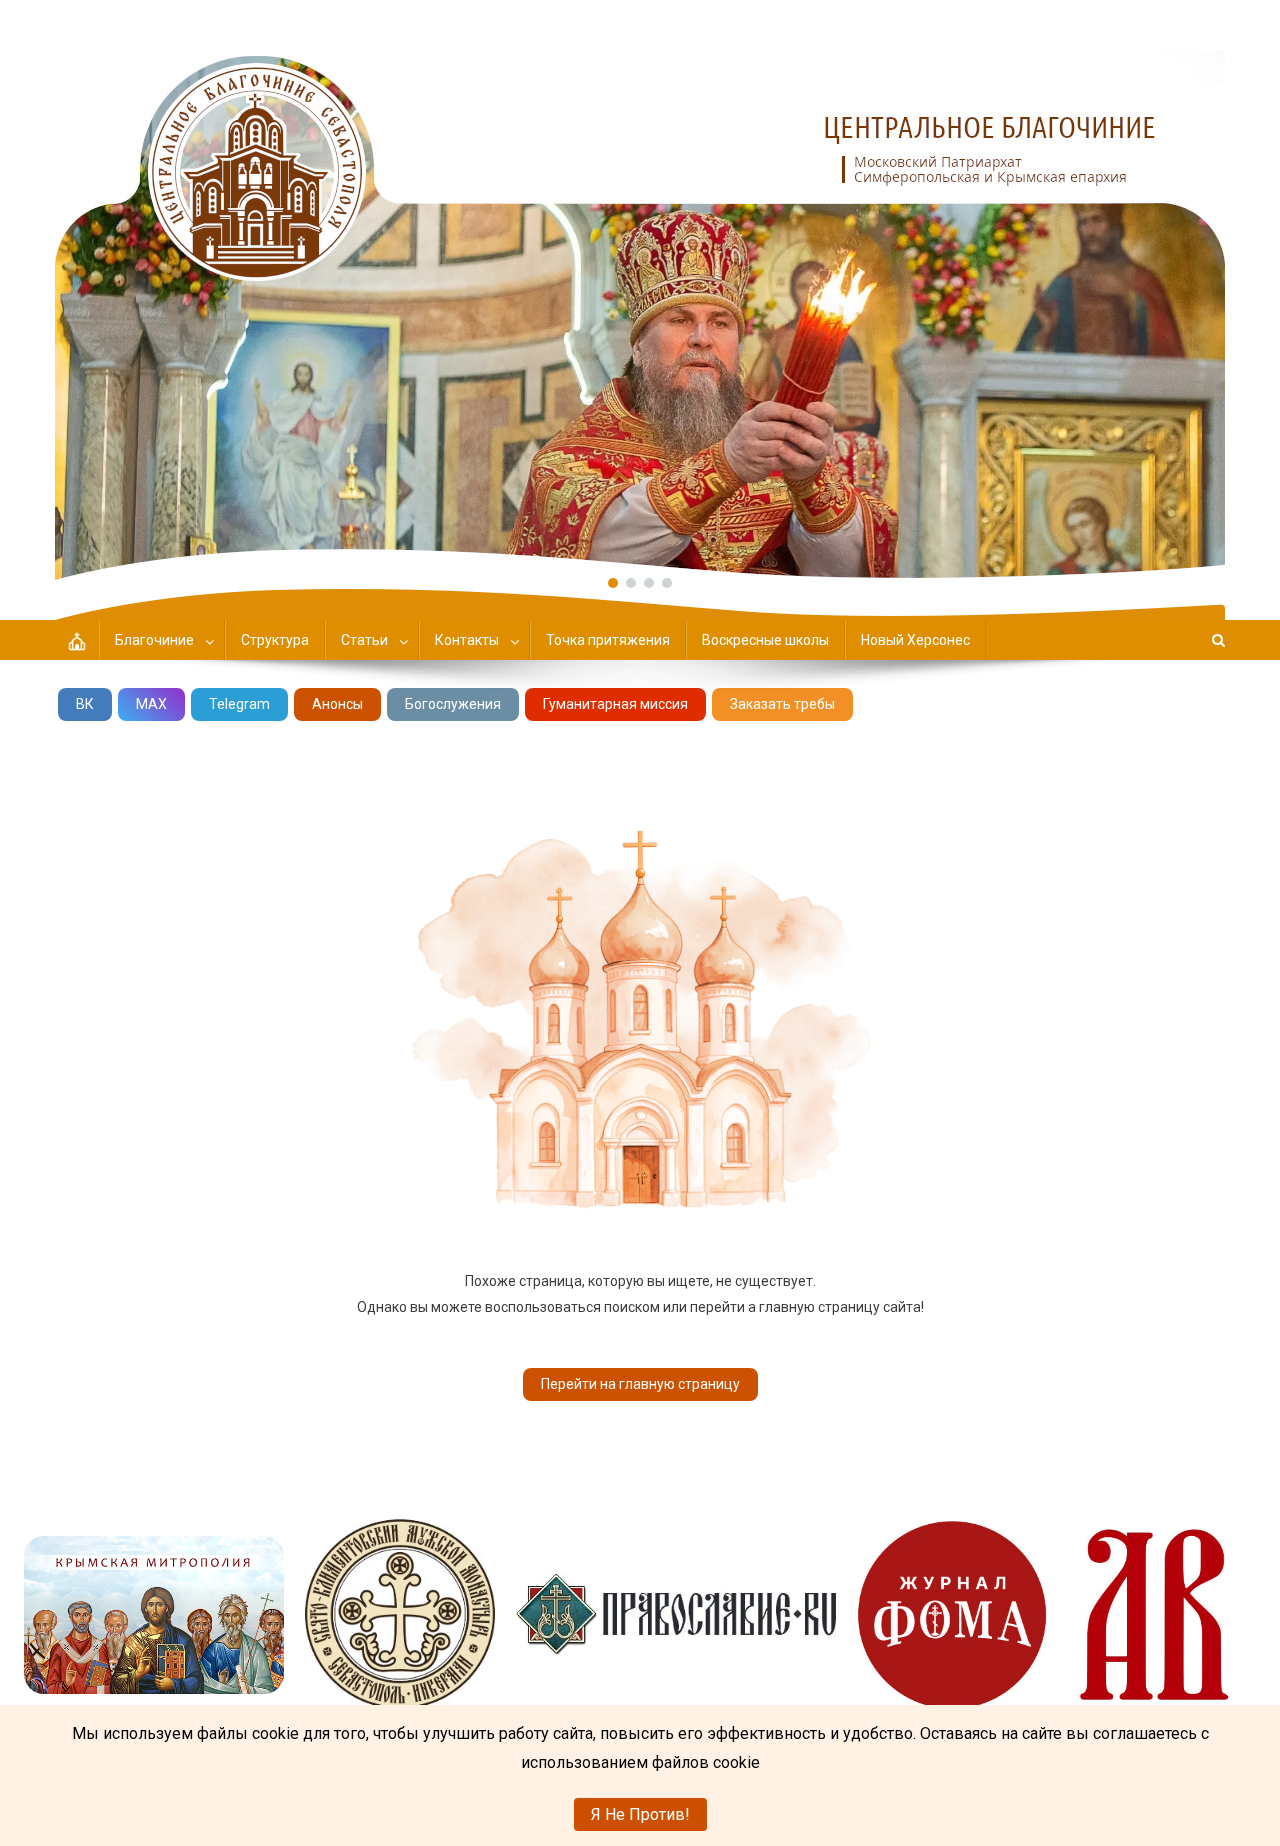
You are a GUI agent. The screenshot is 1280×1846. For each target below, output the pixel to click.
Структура (275, 640)
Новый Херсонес (915, 640)
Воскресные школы (765, 640)
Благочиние (154, 640)
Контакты (467, 640)
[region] (640, 290)
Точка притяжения (608, 640)
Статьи (364, 640)
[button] (640, 290)
